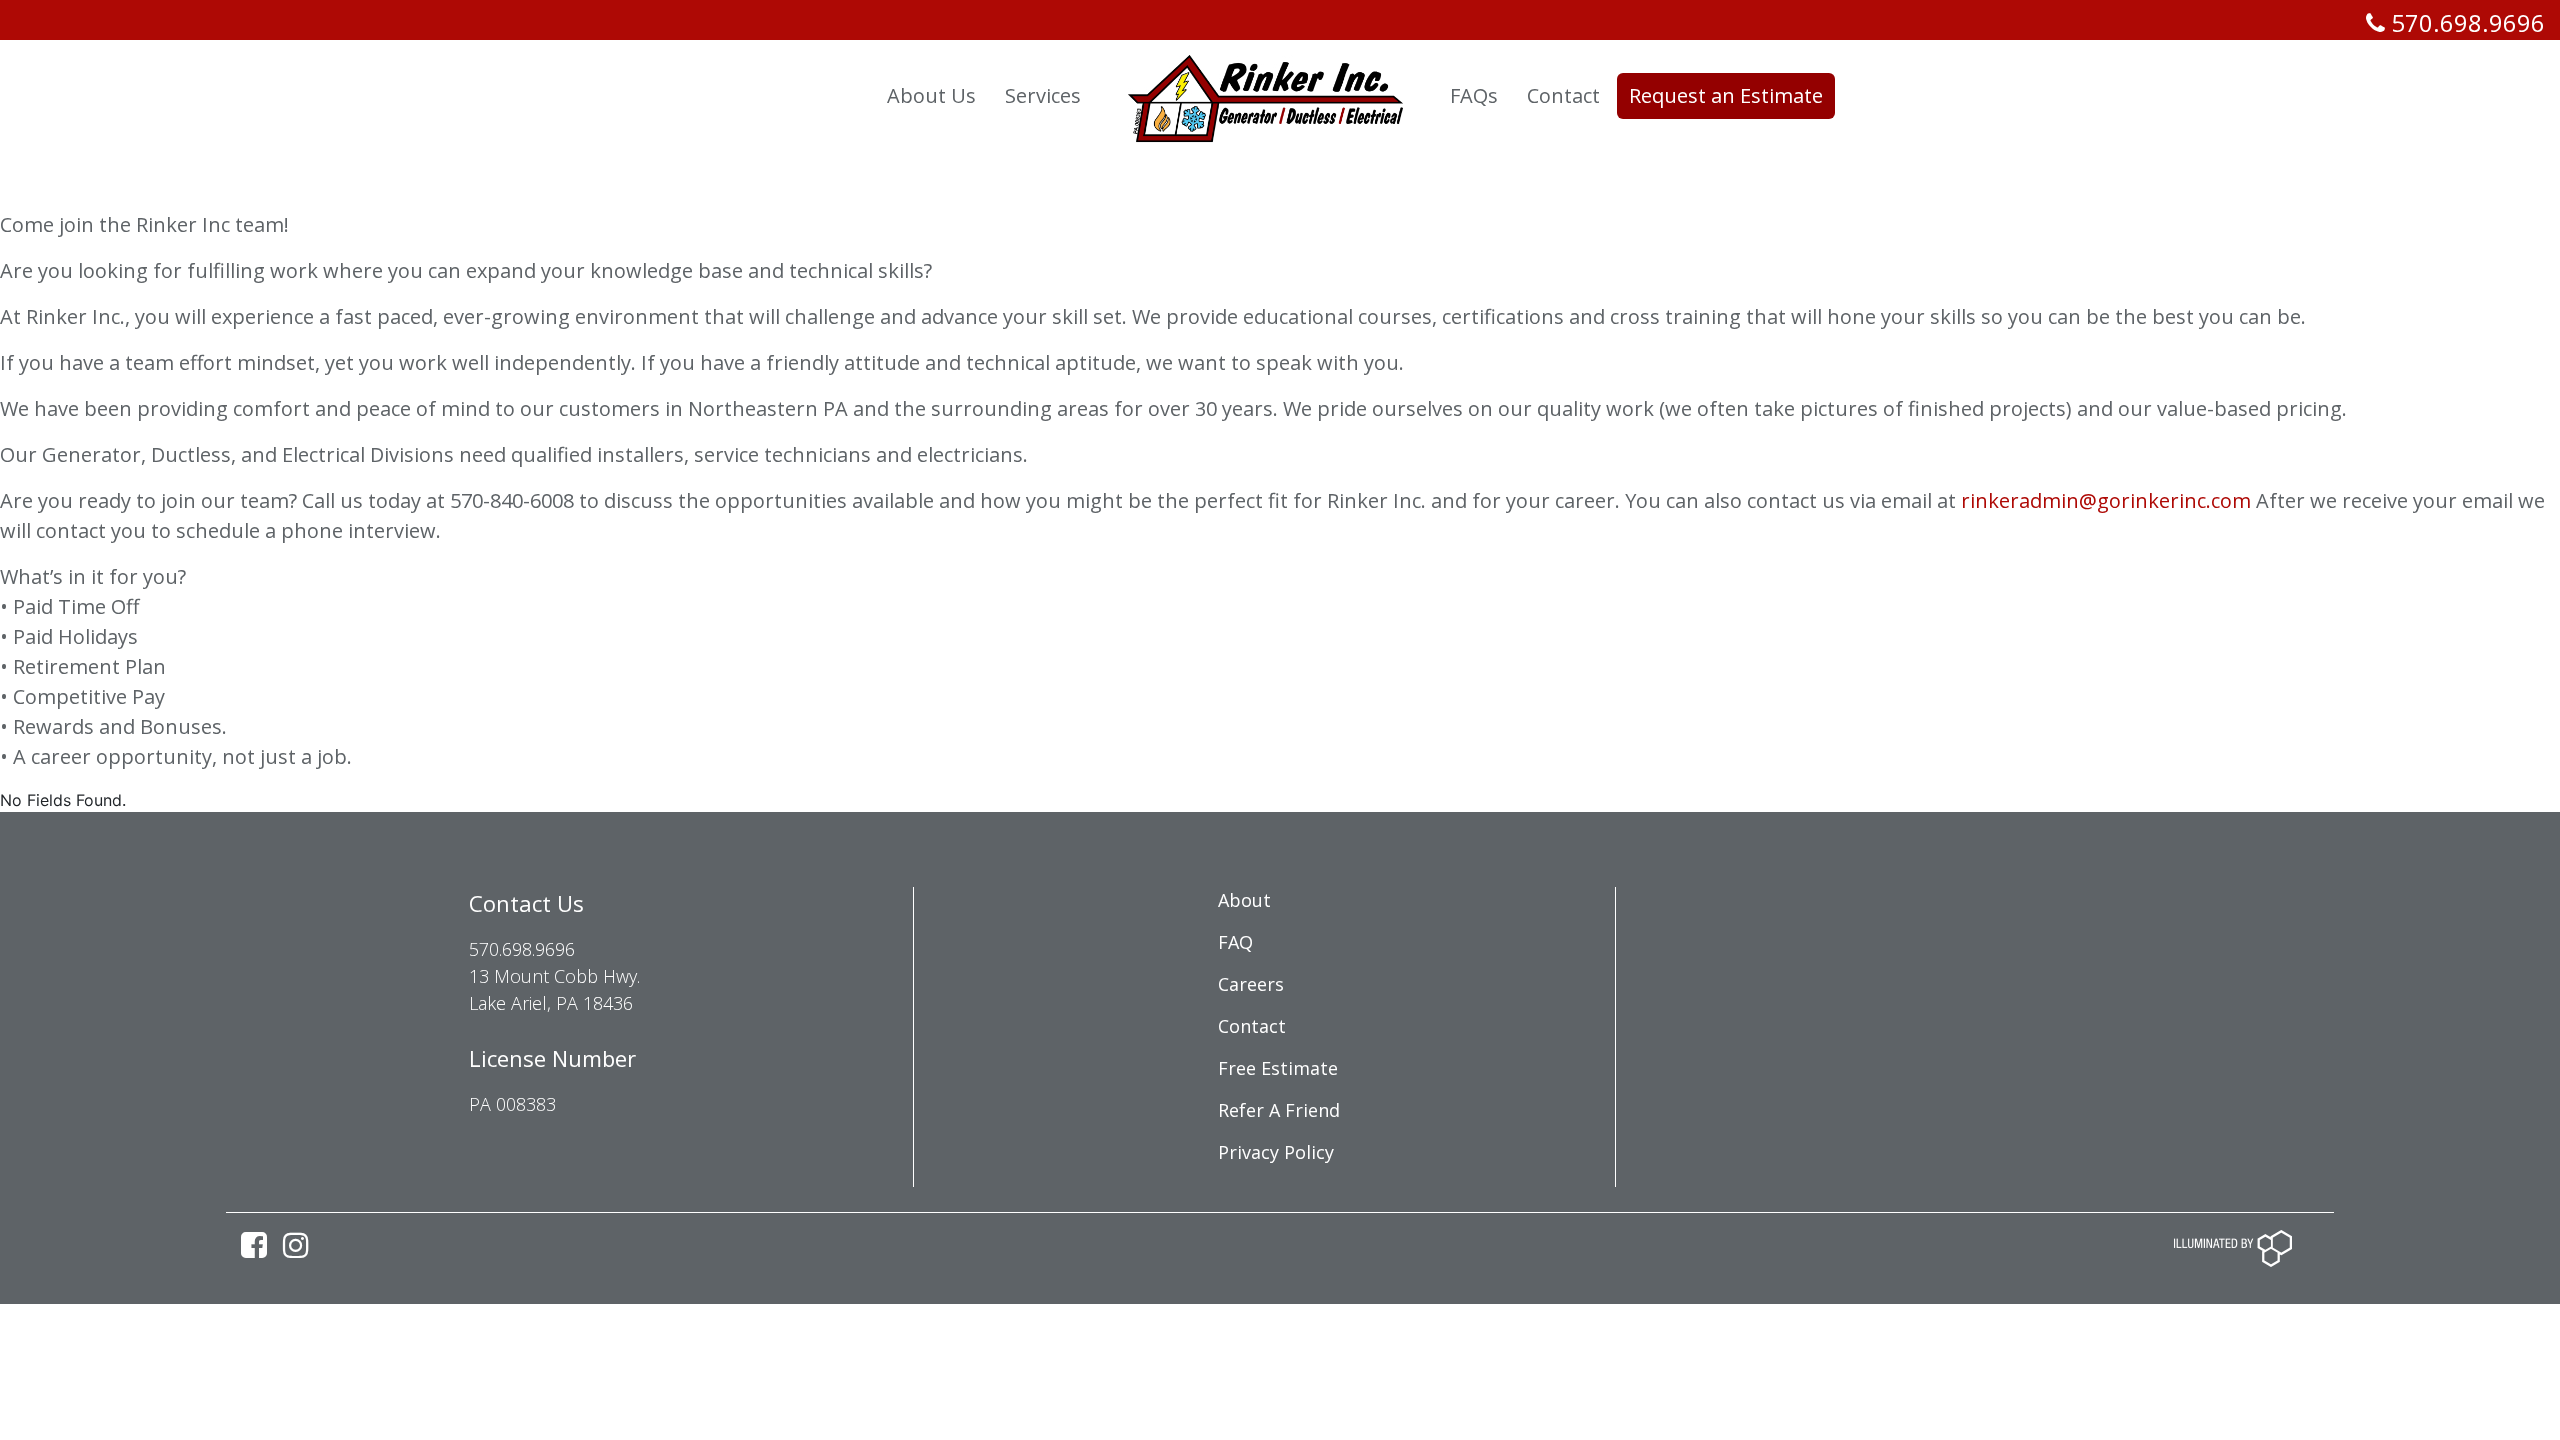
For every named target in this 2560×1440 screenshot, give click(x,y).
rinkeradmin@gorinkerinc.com (2106, 500)
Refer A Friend (1279, 1110)
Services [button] (1043, 95)
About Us (931, 95)
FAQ (1235, 942)
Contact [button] (1563, 95)
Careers (1251, 984)
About (1244, 900)
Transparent (797, 95)
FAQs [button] (1474, 95)
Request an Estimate (1726, 95)
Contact (1252, 1026)
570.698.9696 (2465, 22)
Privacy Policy (1276, 1152)
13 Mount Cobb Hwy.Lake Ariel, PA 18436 (554, 989)
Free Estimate (1278, 1068)
